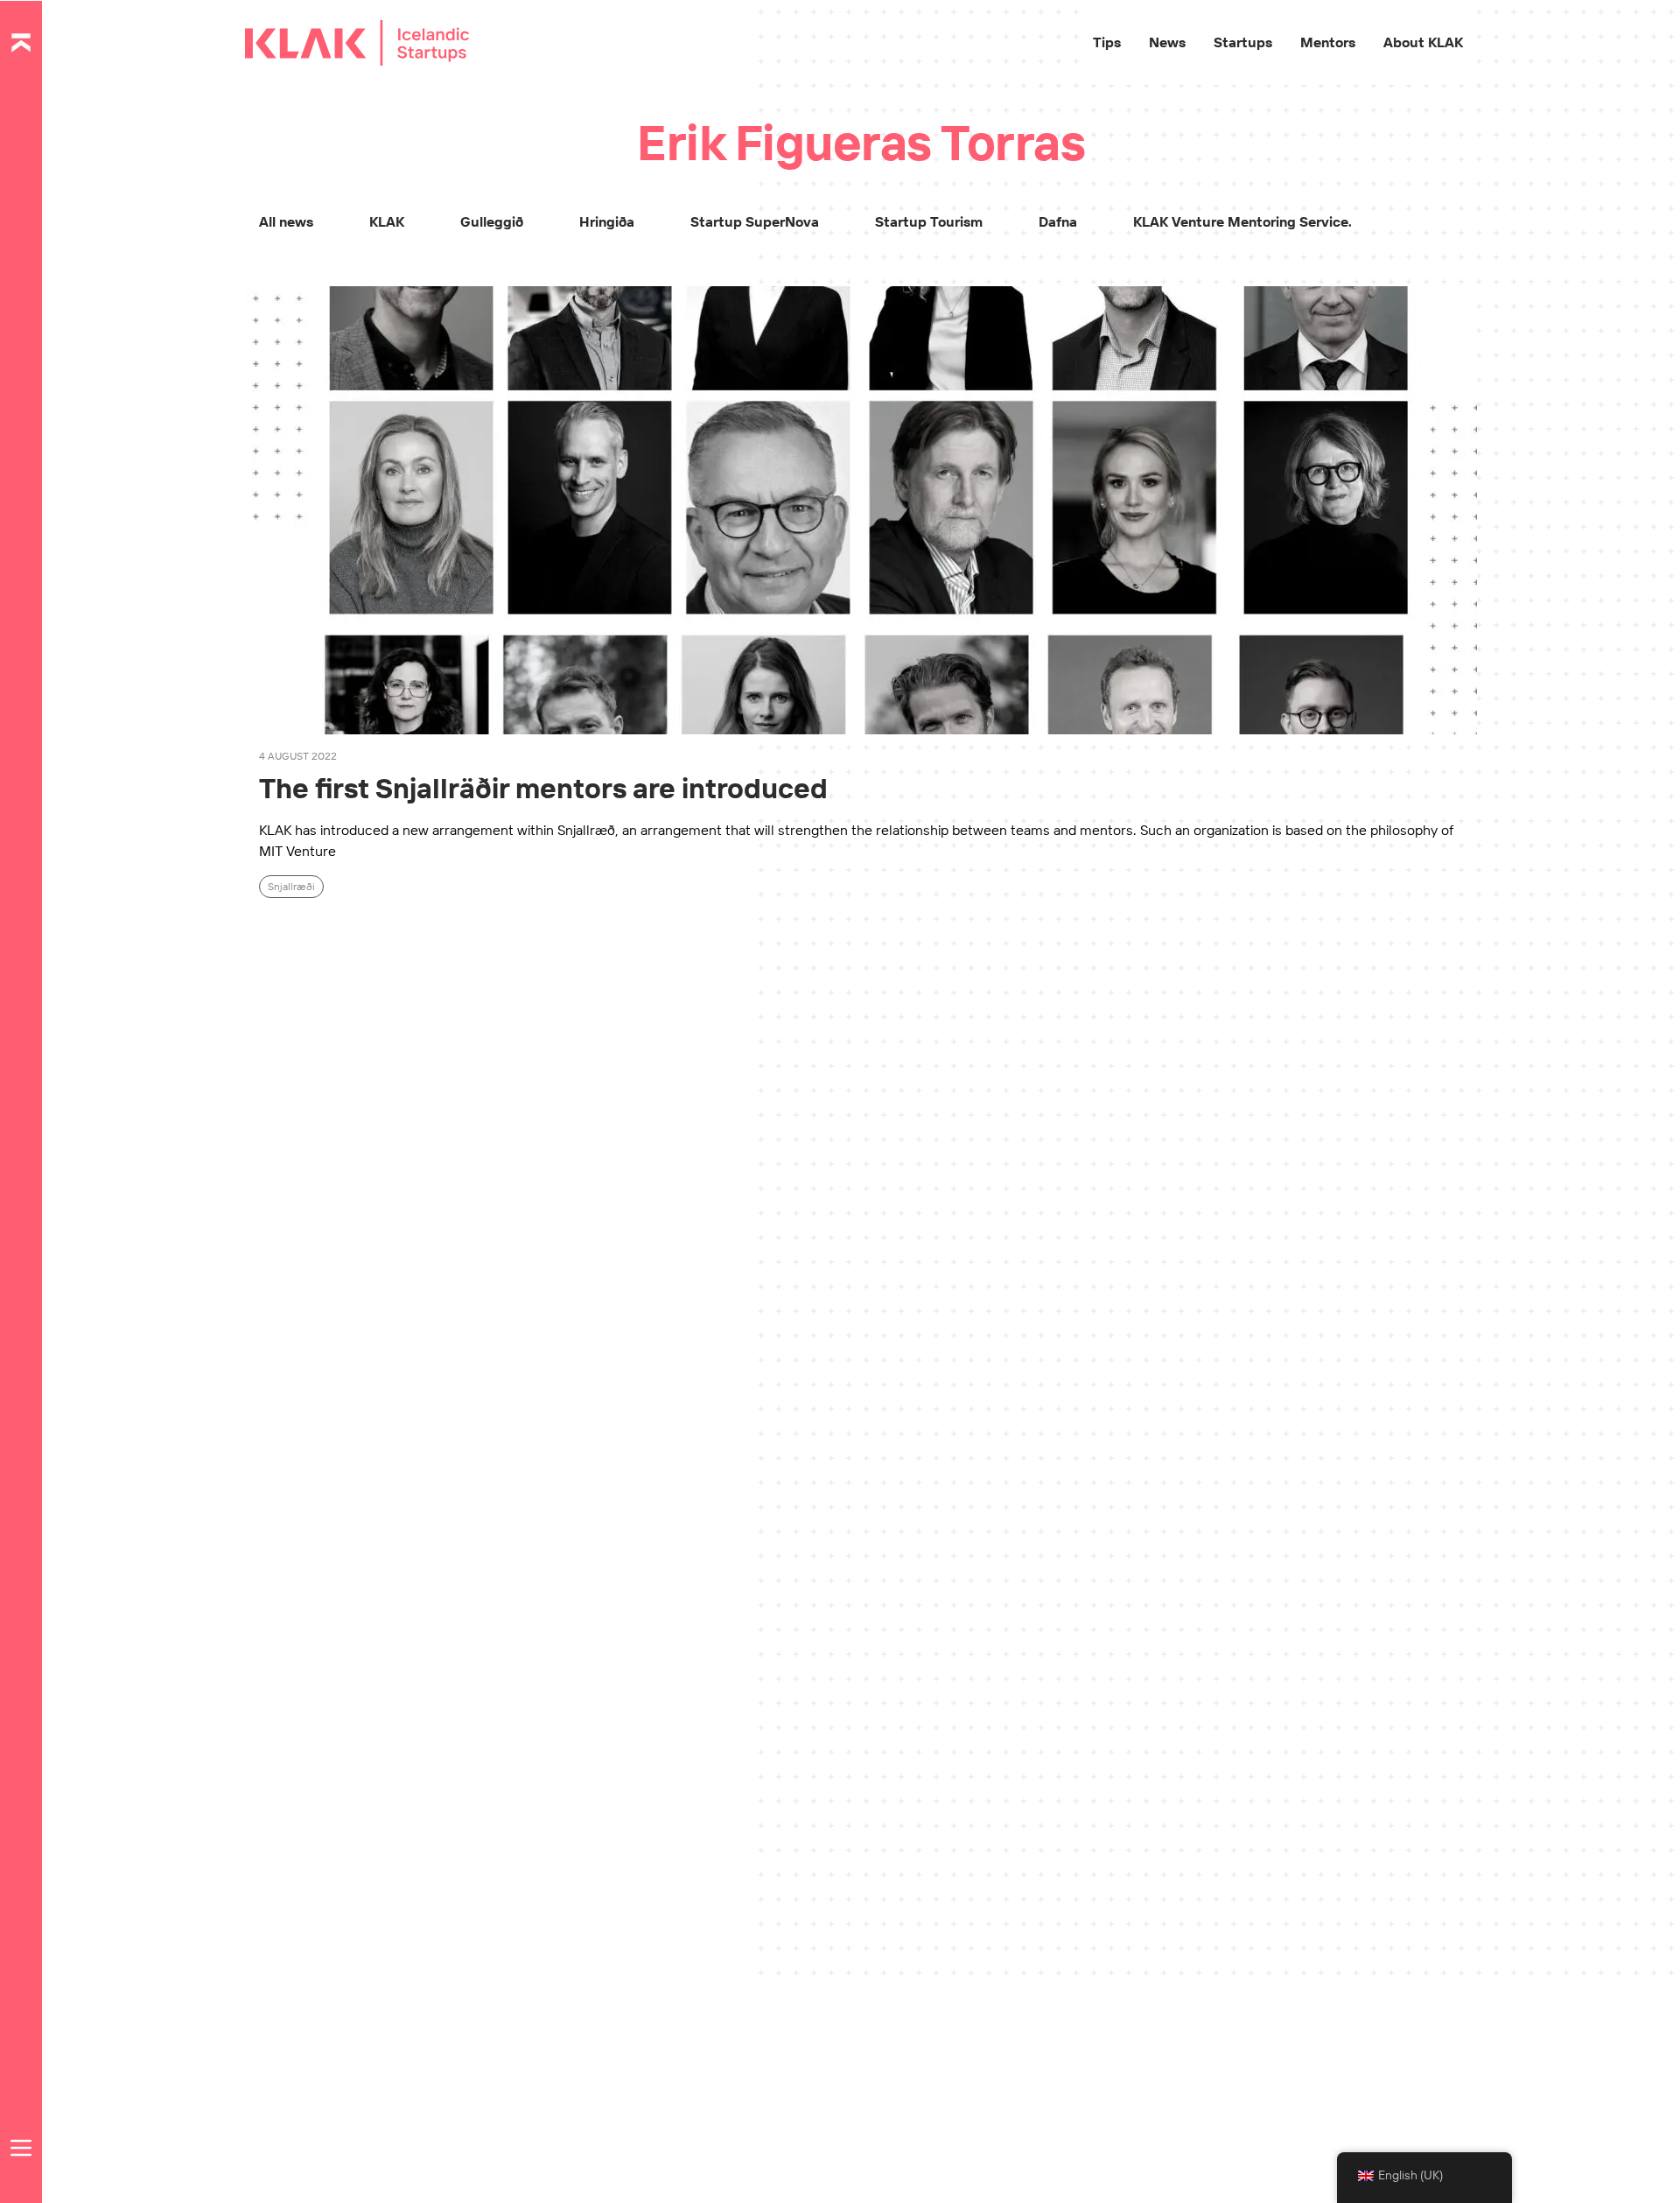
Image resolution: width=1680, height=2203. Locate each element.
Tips (1107, 42)
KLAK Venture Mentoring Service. (1242, 221)
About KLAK (1423, 42)
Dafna (1058, 221)
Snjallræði (291, 886)
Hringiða (607, 221)
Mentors (1328, 42)
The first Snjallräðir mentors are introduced (543, 788)
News (1167, 42)
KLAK (387, 221)
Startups (1243, 42)
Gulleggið (492, 221)
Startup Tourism (929, 221)
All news (286, 221)
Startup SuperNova (755, 221)
